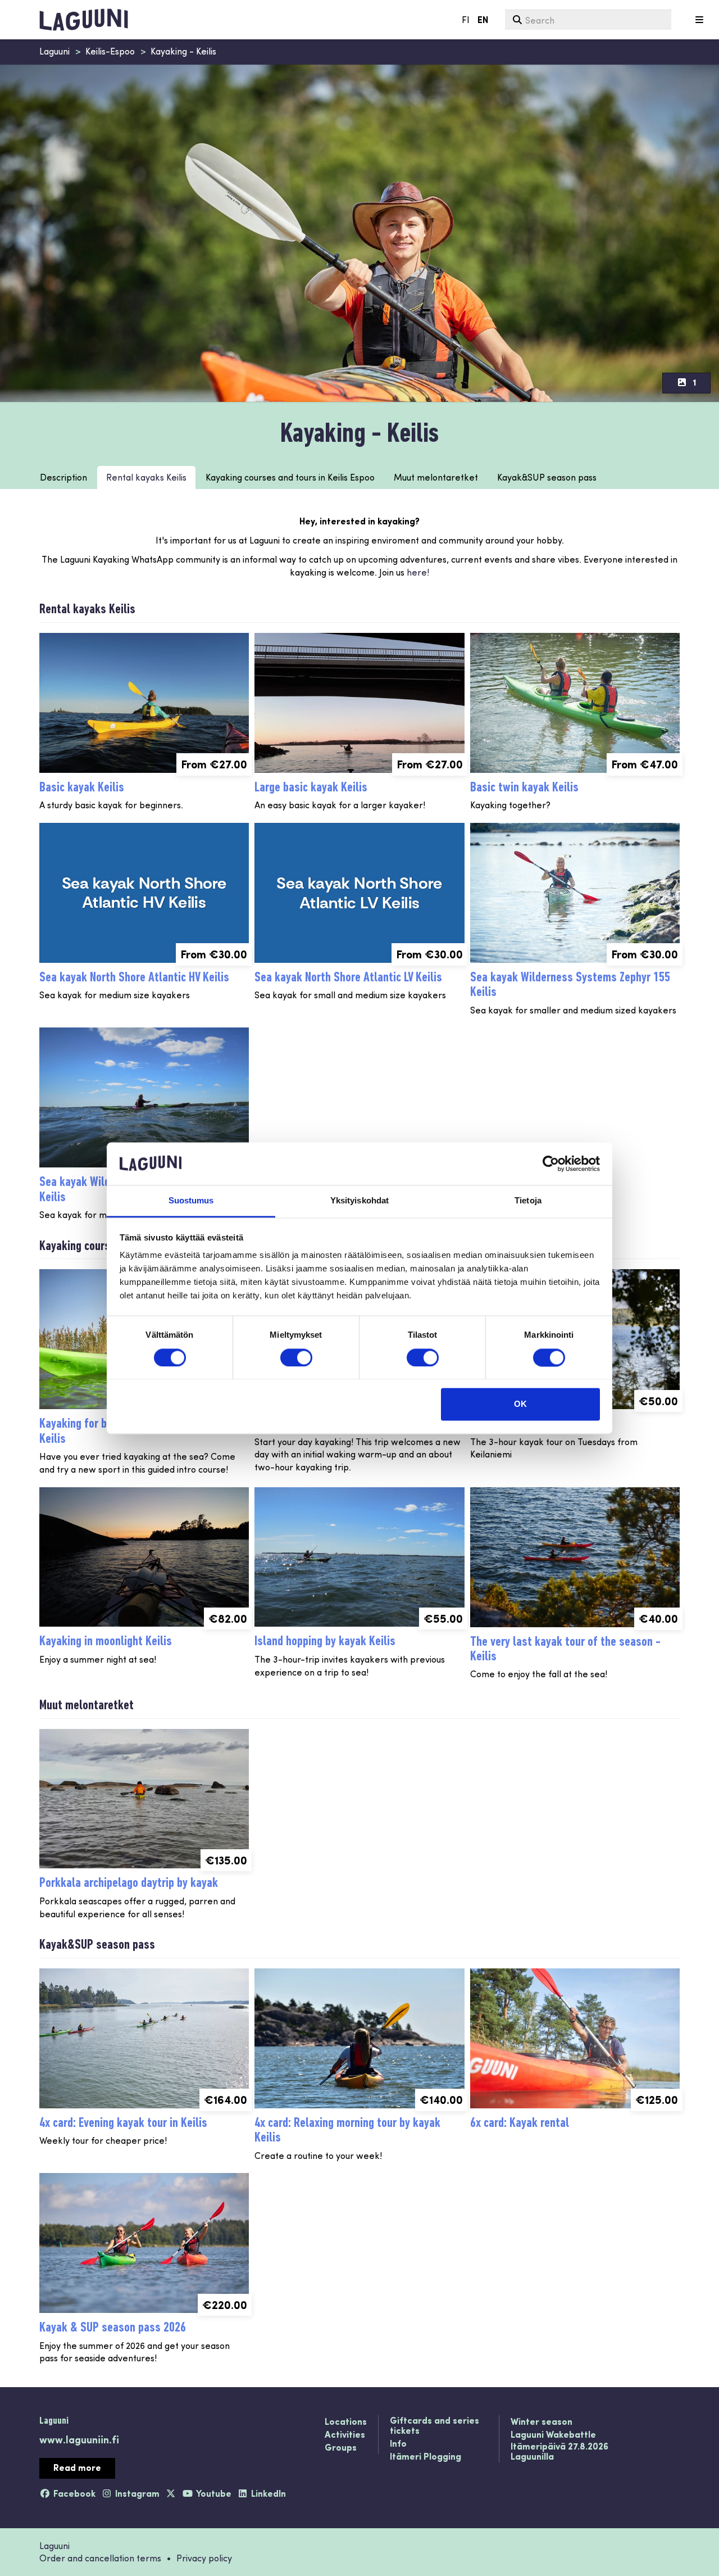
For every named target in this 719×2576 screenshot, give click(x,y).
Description (63, 477)
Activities (345, 2435)
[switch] (296, 1357)
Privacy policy (204, 2558)
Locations (346, 2422)
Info (398, 2444)
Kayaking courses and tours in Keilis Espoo (290, 477)
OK (520, 1404)
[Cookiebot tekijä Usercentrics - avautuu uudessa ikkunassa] (551, 1163)
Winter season (541, 2422)
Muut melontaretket (436, 477)
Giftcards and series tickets (434, 2426)
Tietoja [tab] (528, 1201)
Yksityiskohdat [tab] (359, 1201)
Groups (341, 2448)
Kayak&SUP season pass (547, 477)
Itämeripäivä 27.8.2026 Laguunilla (559, 2451)
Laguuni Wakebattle (553, 2435)
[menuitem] (588, 20)
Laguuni (54, 51)
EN (483, 19)
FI (466, 19)
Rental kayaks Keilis (146, 477)
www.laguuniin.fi (79, 2439)
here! (417, 572)
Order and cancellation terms (100, 2558)
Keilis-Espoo (110, 51)
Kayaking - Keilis (183, 51)
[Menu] (699, 20)
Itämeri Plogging (426, 2457)
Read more (77, 2467)
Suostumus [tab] (191, 1201)
